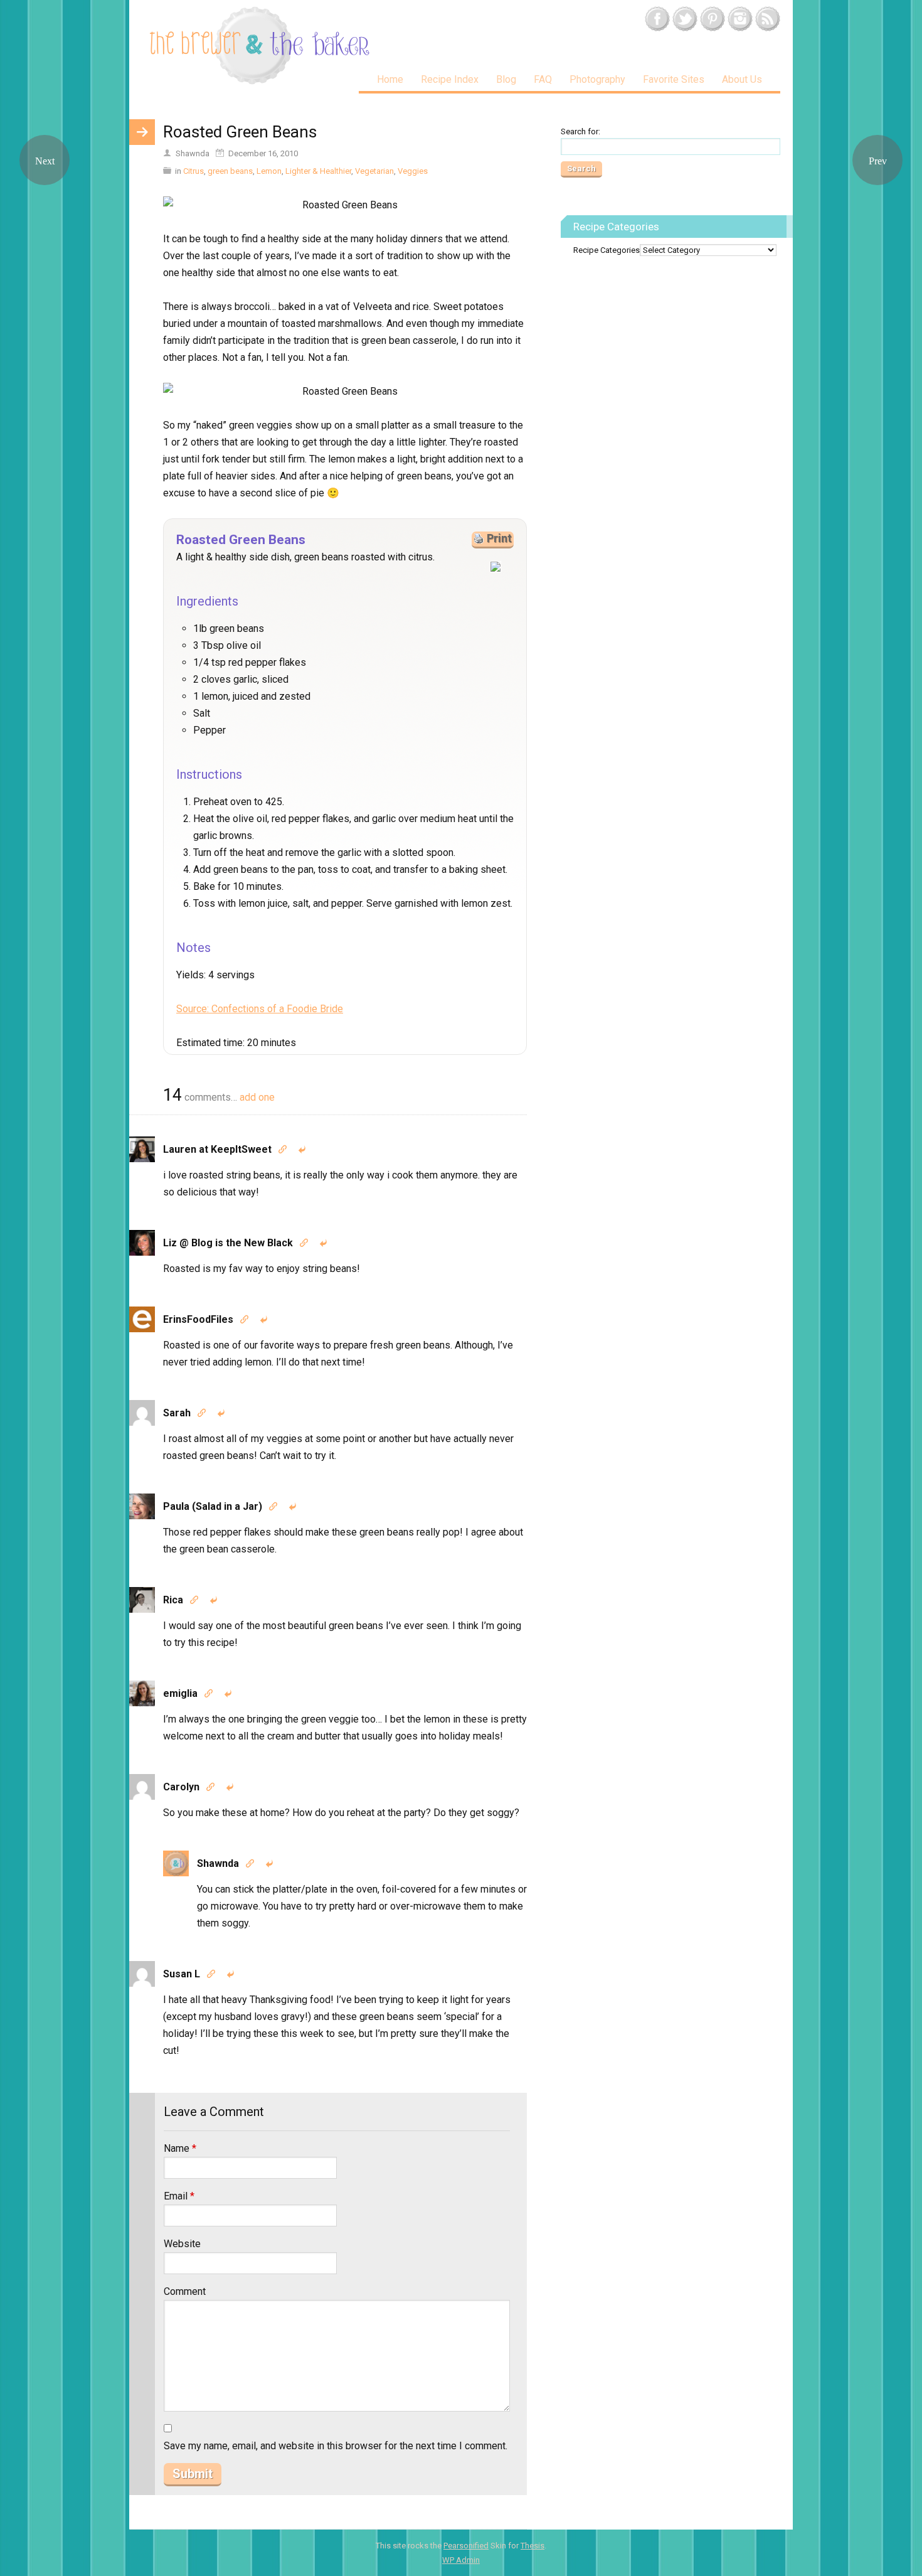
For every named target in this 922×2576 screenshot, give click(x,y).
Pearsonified (466, 2546)
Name (180, 2148)
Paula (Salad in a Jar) (213, 1506)
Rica (173, 1600)
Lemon (269, 171)
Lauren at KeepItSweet (217, 1149)
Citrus (193, 171)
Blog (506, 79)
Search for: (580, 131)
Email (179, 2196)
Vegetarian (374, 171)
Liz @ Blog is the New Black (228, 1243)
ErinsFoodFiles (198, 1319)
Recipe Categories (607, 250)
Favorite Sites (674, 79)
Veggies (413, 171)
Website (182, 2244)
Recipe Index (450, 79)
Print (499, 538)
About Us (742, 79)
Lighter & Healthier (318, 171)
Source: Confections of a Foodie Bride (260, 1009)
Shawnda (218, 1863)
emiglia (180, 1693)
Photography (597, 79)
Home (390, 79)
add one (257, 1097)
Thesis (533, 2546)
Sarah (177, 1413)
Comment (185, 2291)
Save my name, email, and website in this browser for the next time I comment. (336, 2446)
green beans (230, 171)
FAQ (543, 79)
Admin (461, 2560)
